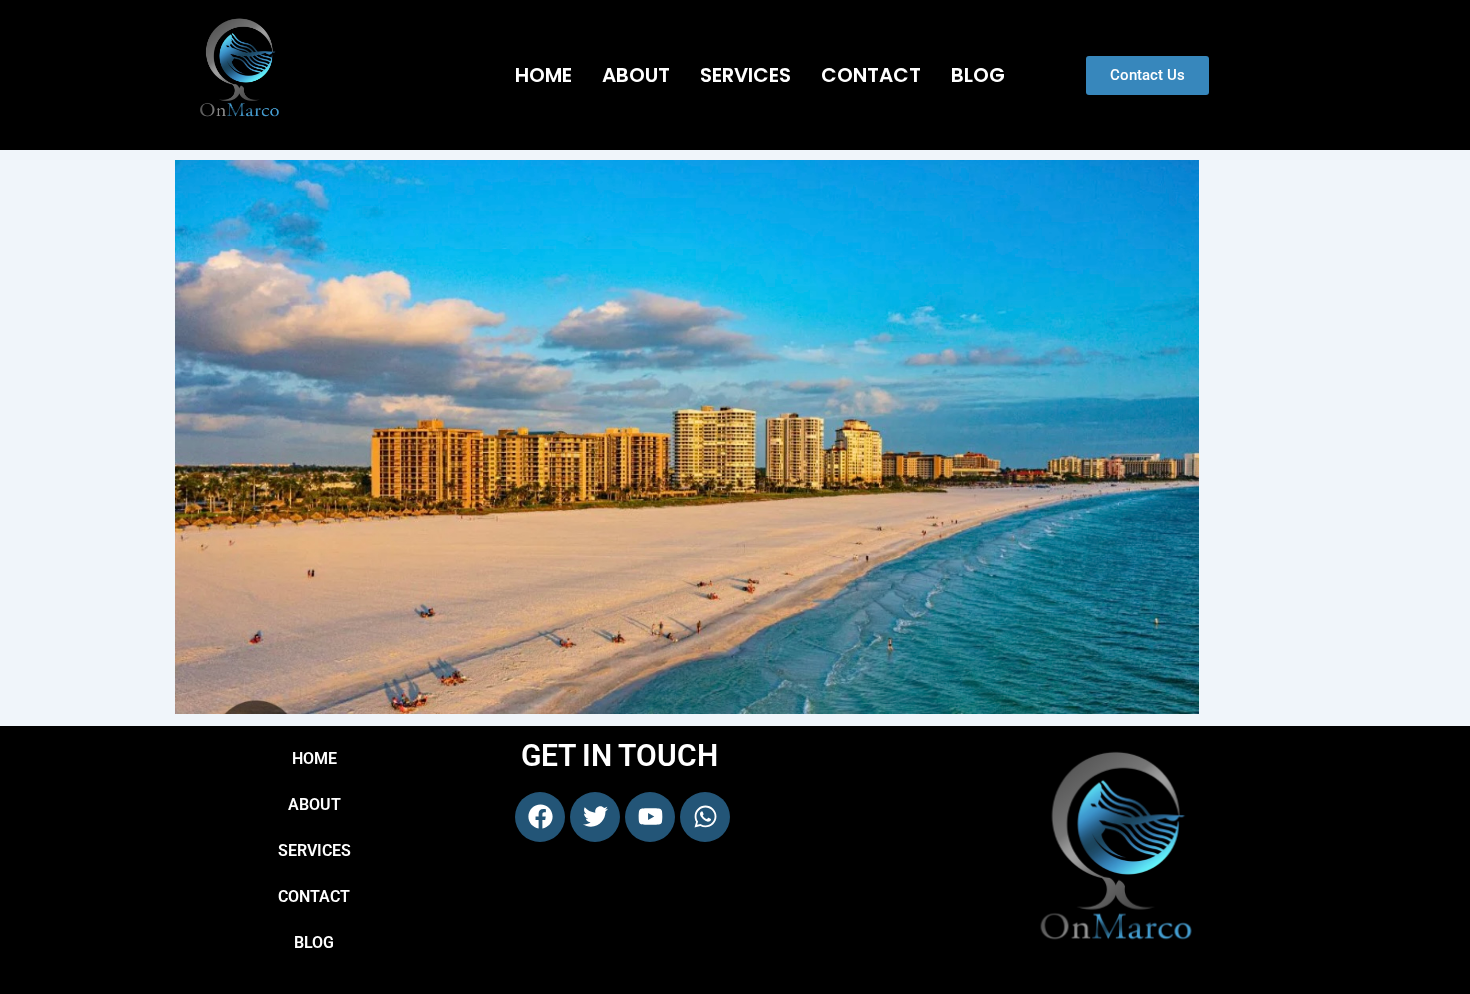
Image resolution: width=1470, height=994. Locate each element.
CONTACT (871, 75)
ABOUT (636, 75)
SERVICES (745, 75)
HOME (543, 75)
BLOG (978, 75)
